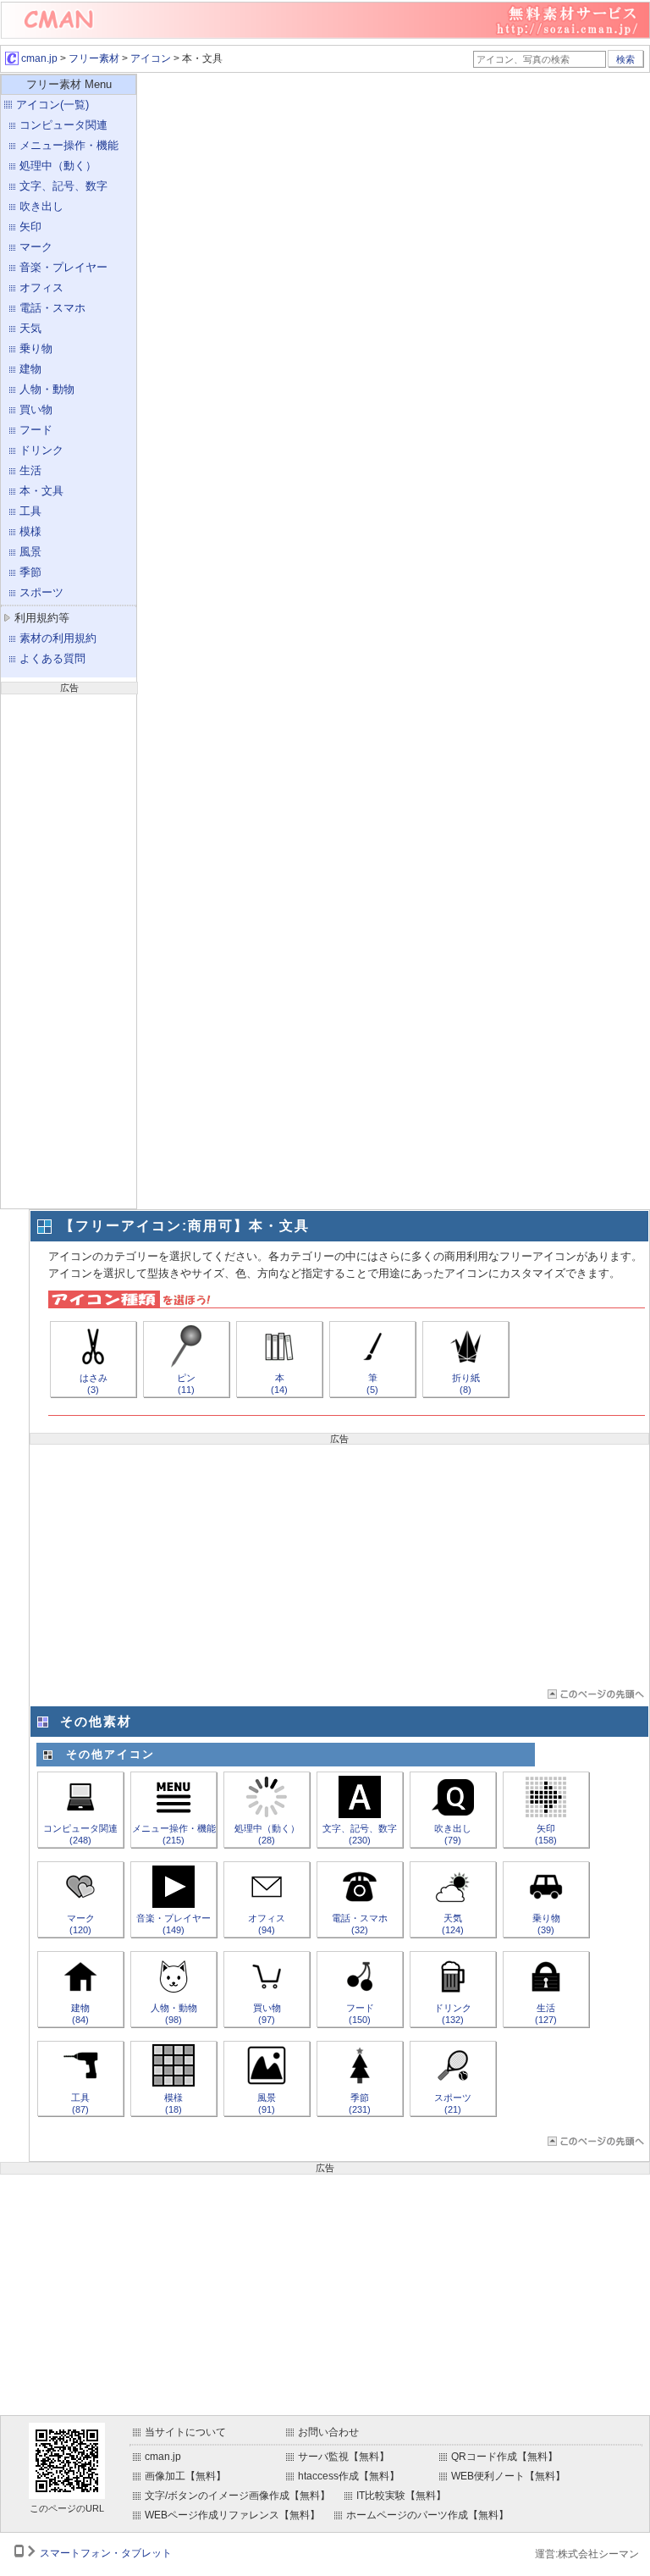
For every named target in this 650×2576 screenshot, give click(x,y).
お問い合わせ (328, 2432)
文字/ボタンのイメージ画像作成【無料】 (237, 2496)
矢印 (30, 227)
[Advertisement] (69, 949)
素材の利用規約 (58, 638)
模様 (30, 531)
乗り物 (36, 348)
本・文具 (41, 491)
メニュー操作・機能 (69, 145)
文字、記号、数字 (63, 186)
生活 (30, 470)
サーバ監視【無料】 (344, 2457)
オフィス (41, 287)
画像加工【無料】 (185, 2476)
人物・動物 (47, 389)
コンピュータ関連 (63, 125)
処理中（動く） (58, 166)
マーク (36, 247)
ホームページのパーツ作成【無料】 (427, 2515)
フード (36, 430)
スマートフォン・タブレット (106, 2553)
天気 (30, 328)
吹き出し (41, 206)
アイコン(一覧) (52, 105)
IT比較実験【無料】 (401, 2496)
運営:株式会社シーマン (587, 2554)
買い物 (36, 409)
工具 (30, 511)
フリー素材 (94, 58)
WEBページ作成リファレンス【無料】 (232, 2515)
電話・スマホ (52, 308)
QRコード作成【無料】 (504, 2457)
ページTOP (595, 1694)
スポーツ (41, 592)
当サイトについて (185, 2432)
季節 (30, 572)
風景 (30, 552)
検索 (625, 59)
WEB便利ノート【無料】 (508, 2476)
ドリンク (41, 450)
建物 (30, 369)
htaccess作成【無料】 (349, 2476)
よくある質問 (52, 658)
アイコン (151, 58)
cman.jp (38, 58)
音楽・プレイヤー (63, 267)
